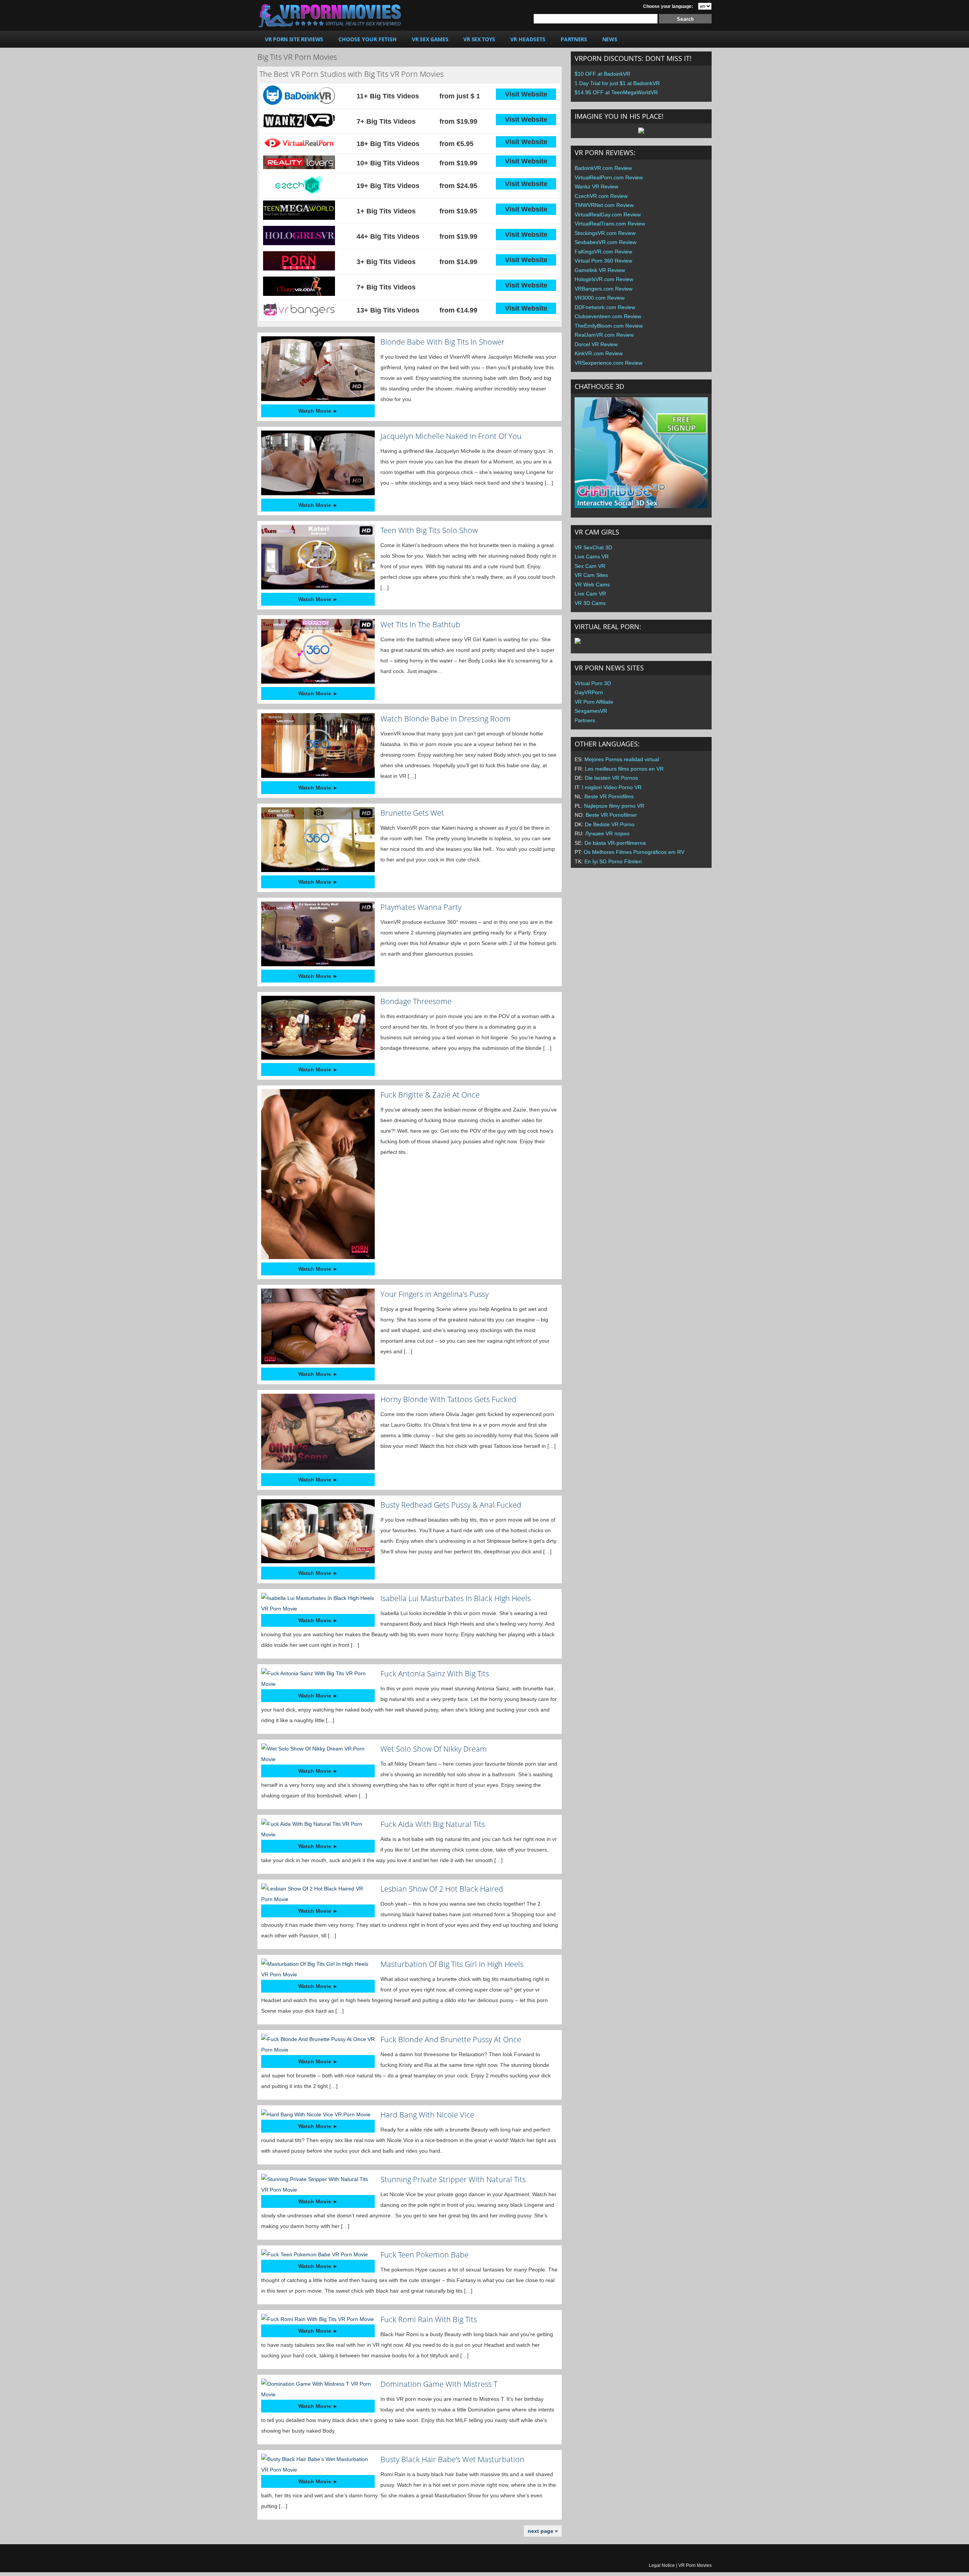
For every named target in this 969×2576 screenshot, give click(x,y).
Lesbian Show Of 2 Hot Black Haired (442, 1889)
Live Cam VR (590, 594)
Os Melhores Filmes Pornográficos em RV (634, 852)
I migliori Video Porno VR (612, 787)
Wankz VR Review (596, 187)
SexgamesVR (591, 711)
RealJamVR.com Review (604, 335)
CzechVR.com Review (601, 196)
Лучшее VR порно (607, 833)
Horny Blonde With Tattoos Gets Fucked (448, 1399)
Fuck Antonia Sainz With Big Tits (435, 1674)
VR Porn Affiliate (594, 702)
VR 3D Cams (590, 603)
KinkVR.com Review (599, 353)
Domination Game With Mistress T (439, 2384)
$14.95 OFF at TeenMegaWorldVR (616, 92)
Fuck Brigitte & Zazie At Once (430, 1095)
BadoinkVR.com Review (603, 168)
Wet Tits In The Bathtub (420, 624)
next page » (543, 2531)
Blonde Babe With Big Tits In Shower (442, 342)
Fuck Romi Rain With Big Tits (429, 2319)
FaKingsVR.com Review (603, 252)
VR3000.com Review (600, 298)
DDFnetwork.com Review (605, 307)
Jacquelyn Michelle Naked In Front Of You (451, 436)
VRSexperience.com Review (608, 363)
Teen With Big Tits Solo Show (429, 530)
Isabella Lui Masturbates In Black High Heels (456, 1598)
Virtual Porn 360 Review (603, 261)
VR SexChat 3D (593, 547)
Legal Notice (662, 2565)
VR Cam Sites (591, 575)
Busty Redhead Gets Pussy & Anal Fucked (451, 1505)
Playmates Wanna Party (421, 907)
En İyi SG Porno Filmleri (613, 861)
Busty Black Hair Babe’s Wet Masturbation (452, 2459)
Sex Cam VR (590, 566)
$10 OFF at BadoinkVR (602, 74)
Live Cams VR (592, 557)
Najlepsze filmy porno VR (614, 806)
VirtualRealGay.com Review (608, 215)
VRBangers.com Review (604, 289)
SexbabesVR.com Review (605, 242)
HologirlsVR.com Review (604, 279)
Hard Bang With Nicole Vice (427, 2115)
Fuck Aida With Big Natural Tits (433, 1824)
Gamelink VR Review (600, 270)
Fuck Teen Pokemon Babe (425, 2255)
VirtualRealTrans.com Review (610, 224)
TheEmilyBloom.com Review (609, 326)
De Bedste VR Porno (610, 824)
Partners (585, 720)
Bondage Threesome (416, 1001)
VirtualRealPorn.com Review (609, 177)
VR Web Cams (592, 585)
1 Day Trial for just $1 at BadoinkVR (617, 83)
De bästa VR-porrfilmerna (615, 843)
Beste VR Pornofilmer (611, 815)
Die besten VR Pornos (611, 778)
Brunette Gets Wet (412, 813)
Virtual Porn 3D (593, 683)
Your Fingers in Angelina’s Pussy (435, 1294)
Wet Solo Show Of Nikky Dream (434, 1749)
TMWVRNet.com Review (604, 205)
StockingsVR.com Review (605, 233)
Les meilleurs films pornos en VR (624, 769)
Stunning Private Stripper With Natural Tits (453, 2179)
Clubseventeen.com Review (608, 316)
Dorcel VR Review (596, 344)
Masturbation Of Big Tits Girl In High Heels (452, 1964)
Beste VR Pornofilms (609, 796)
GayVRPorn (589, 692)
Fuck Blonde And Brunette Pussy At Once (451, 2039)
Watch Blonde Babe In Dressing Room (446, 719)
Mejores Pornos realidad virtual (622, 759)
